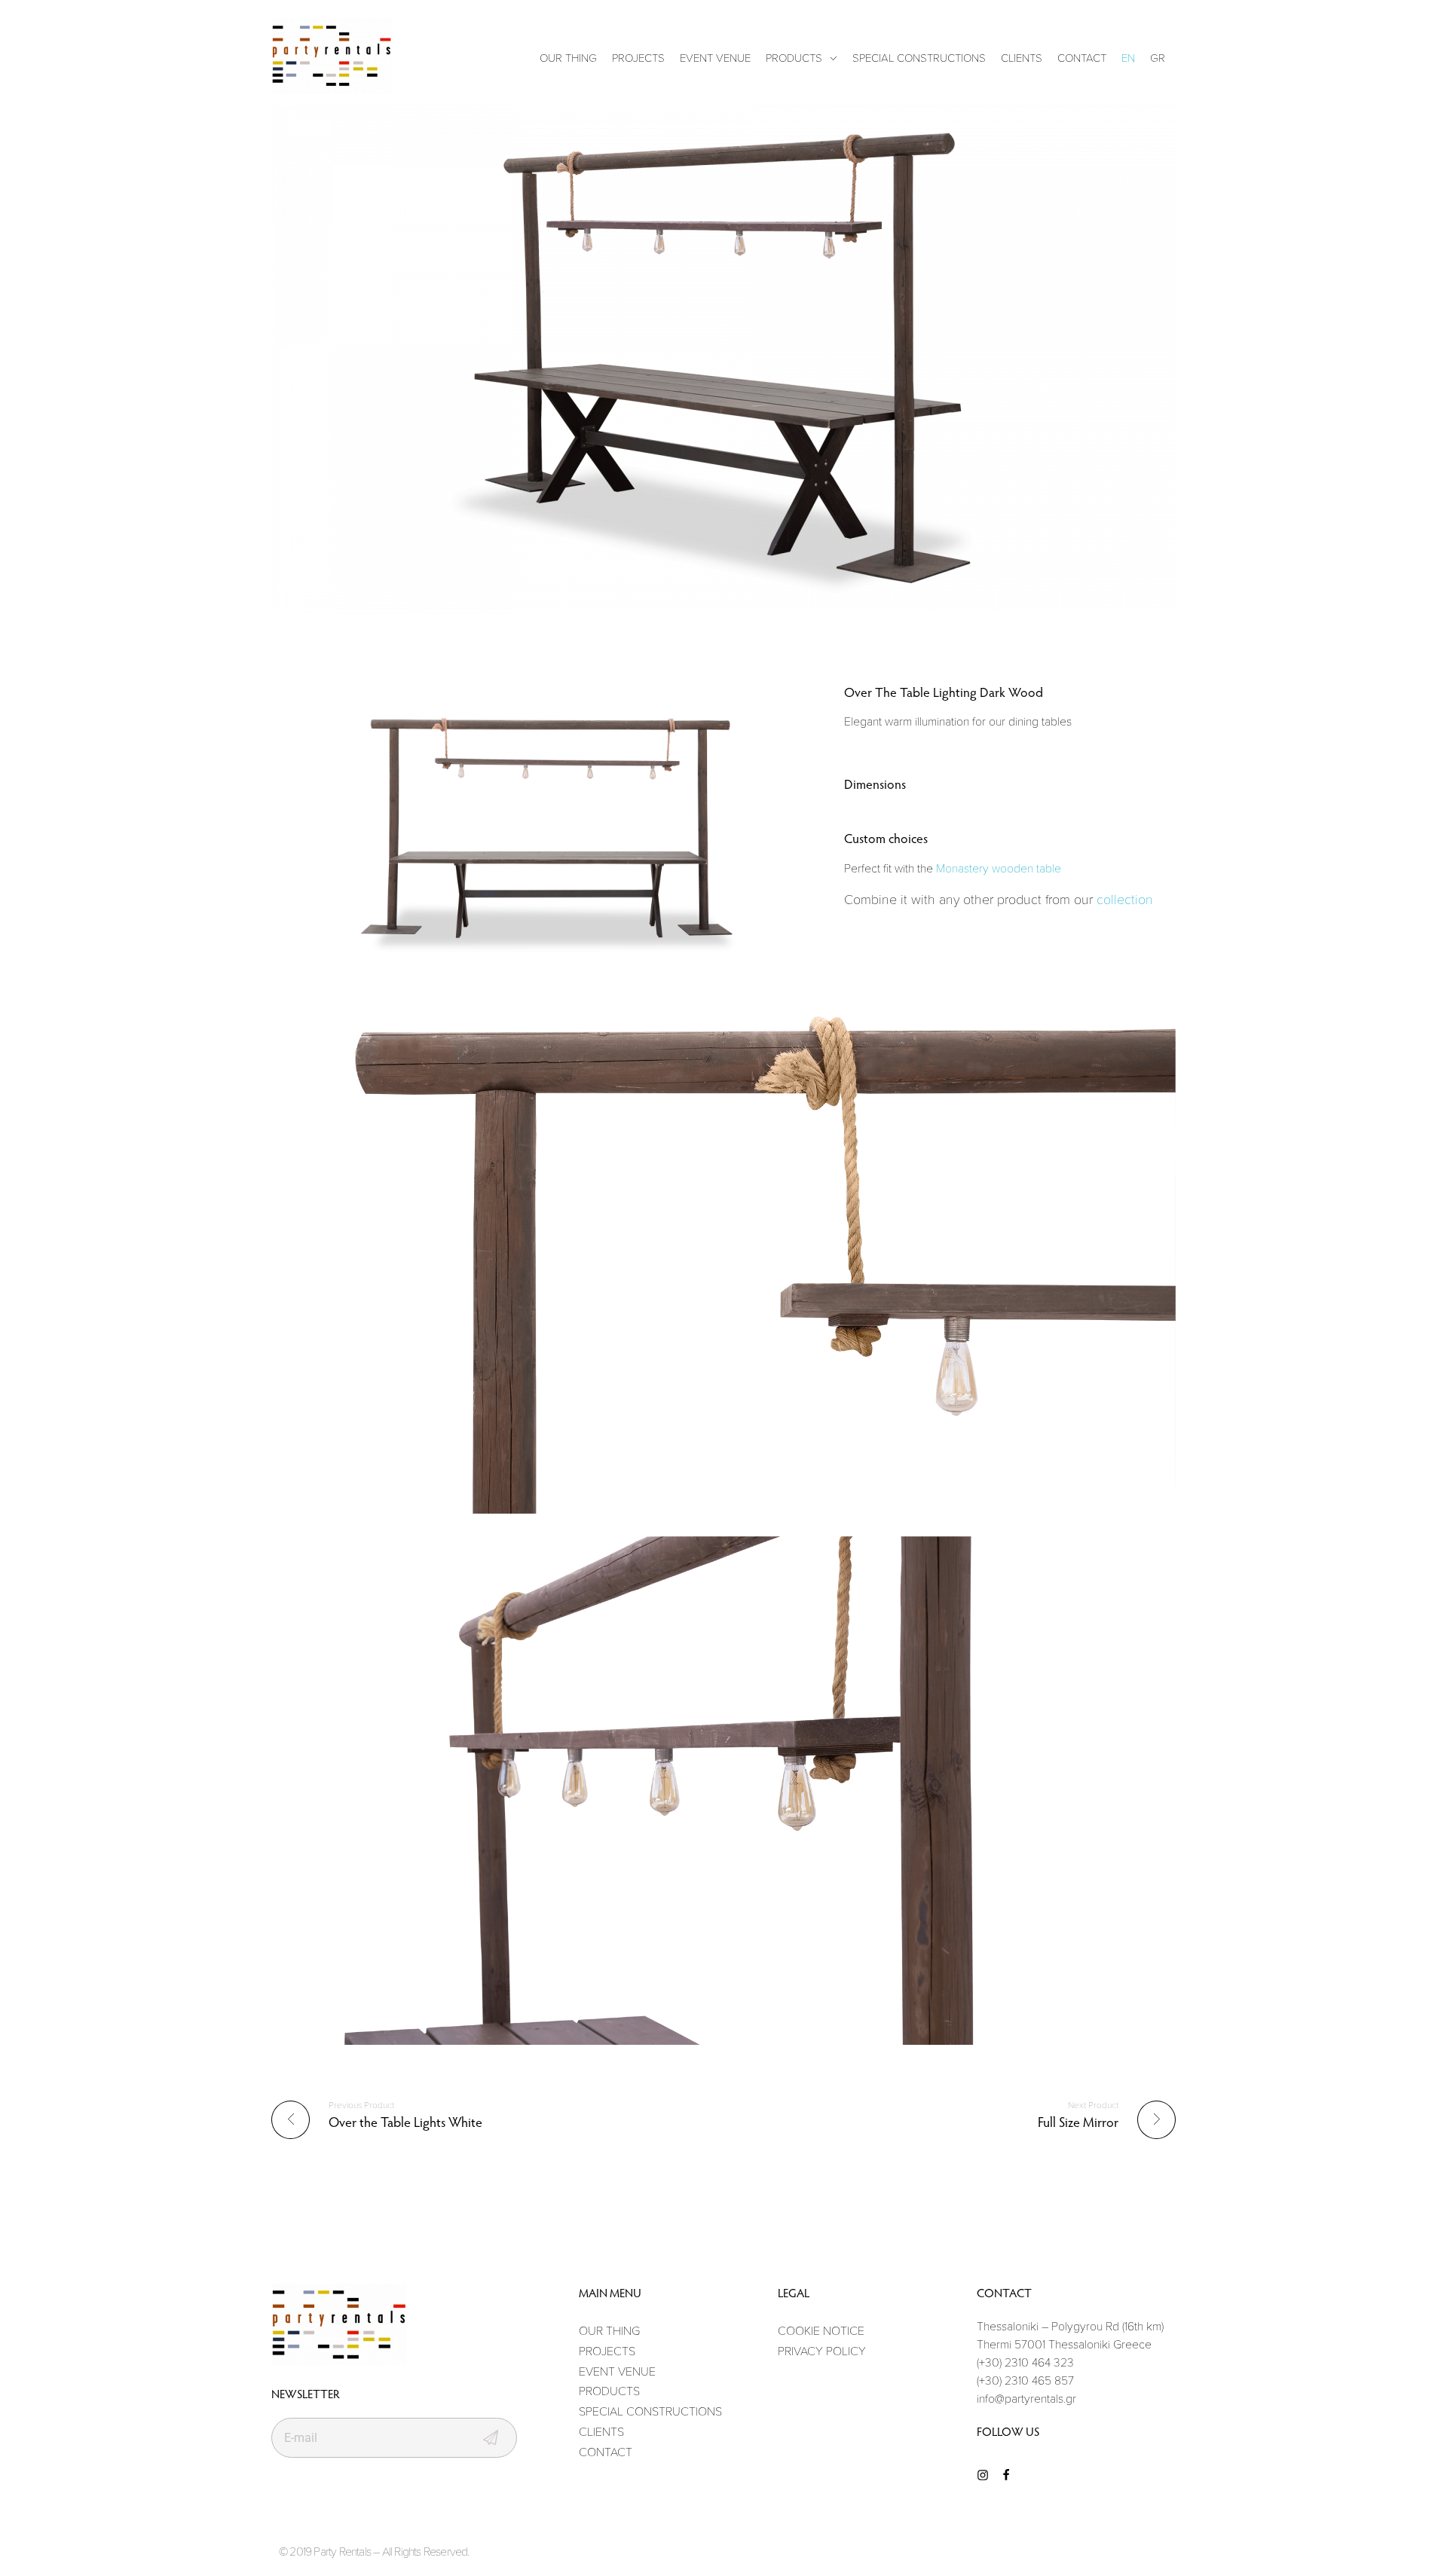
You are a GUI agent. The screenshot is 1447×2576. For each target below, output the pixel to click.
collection (1125, 899)
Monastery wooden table (999, 868)
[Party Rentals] (332, 56)
